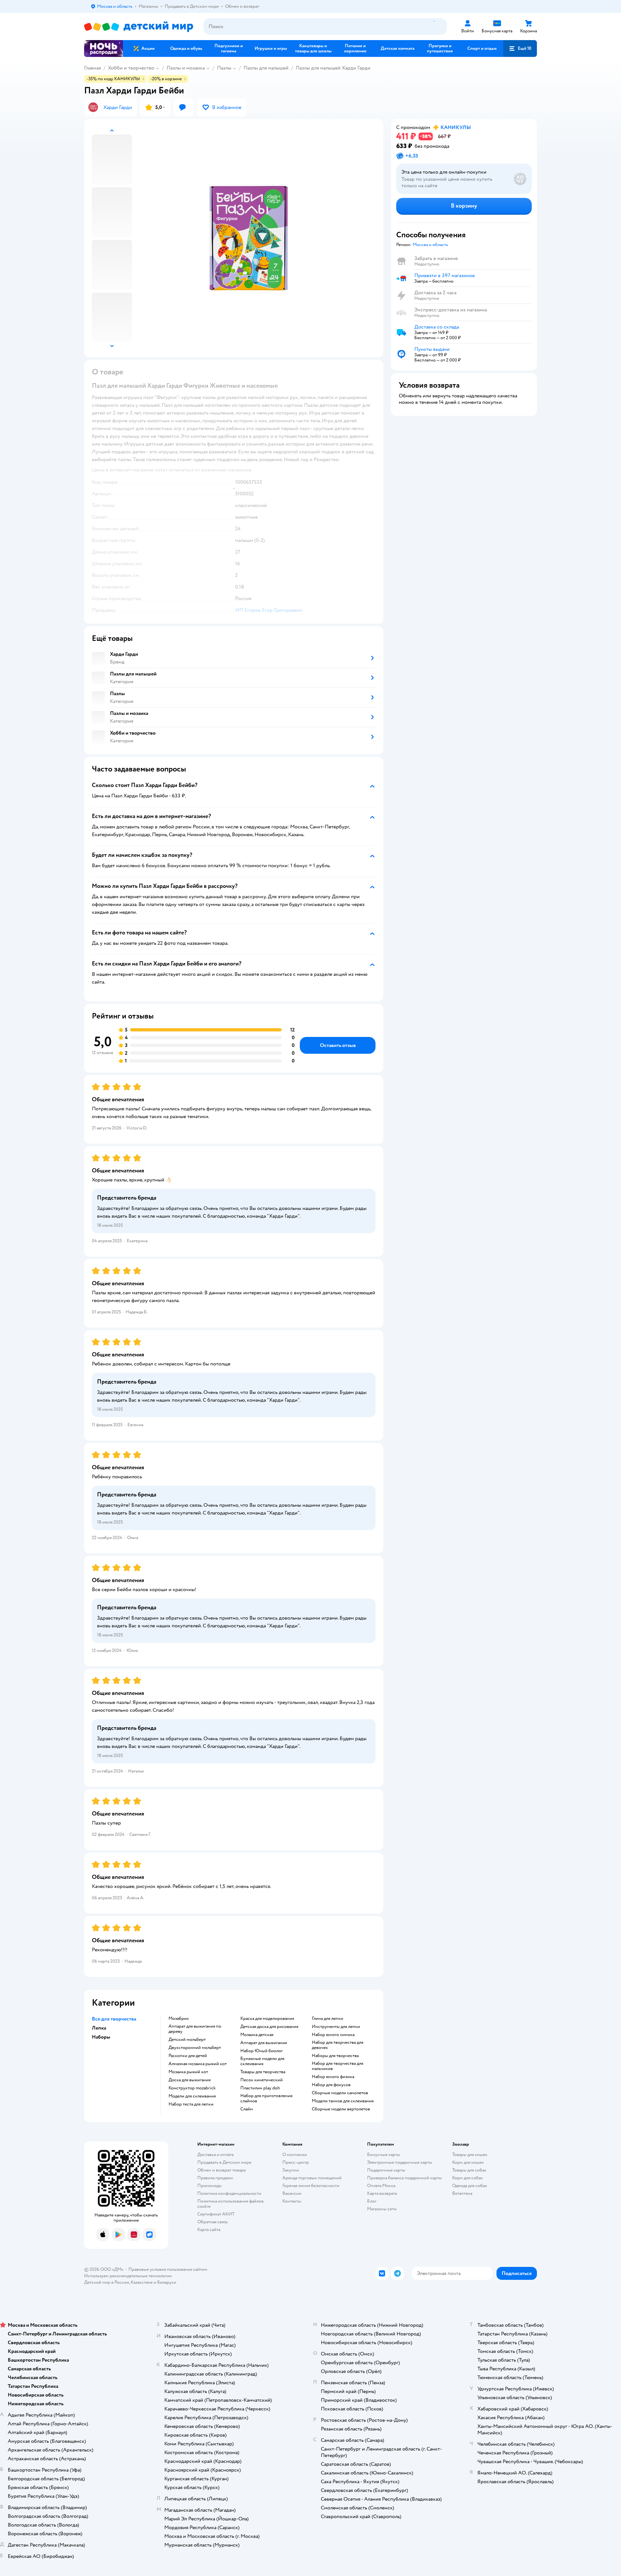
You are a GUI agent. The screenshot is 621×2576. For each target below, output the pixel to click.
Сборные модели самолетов (340, 2093)
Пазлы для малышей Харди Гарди (333, 68)
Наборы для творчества (335, 2056)
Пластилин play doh (260, 2088)
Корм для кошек (468, 2162)
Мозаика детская (257, 2035)
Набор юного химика (333, 2035)
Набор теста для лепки (191, 2104)
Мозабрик (179, 2019)
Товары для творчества (263, 2072)
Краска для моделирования (267, 2019)
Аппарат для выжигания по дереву (195, 2029)
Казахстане (142, 2282)
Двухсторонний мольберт (195, 2048)
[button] (520, 49)
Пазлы (224, 68)
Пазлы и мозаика (186, 68)
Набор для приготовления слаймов (266, 2098)
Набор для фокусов (331, 2085)
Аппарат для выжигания (264, 2043)
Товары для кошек (470, 2155)
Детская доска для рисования (269, 2027)
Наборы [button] (101, 2037)
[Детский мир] (139, 27)
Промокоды (209, 2186)
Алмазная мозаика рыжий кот (198, 2064)
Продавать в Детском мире (224, 2162)
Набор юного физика (333, 2077)
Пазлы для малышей (266, 68)
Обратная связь (212, 2222)
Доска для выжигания (190, 2080)
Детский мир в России (107, 2282)
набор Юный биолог (261, 2051)
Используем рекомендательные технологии (128, 2276)
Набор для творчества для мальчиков (338, 2066)
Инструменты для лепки (336, 2027)
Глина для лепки (327, 2019)
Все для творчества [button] (114, 2019)
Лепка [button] (99, 2028)
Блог (372, 2201)
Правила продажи (215, 2178)
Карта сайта (209, 2230)
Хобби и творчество (131, 68)
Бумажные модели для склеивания (262, 2061)
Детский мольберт (187, 2040)
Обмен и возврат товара (221, 2170)
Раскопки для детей (188, 2056)
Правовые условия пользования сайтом (168, 2269)
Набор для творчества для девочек (338, 2045)
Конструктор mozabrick (192, 2088)
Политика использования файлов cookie (230, 2204)
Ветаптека (462, 2193)
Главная (93, 68)
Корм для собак (468, 2178)
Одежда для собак (470, 2186)
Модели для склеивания (192, 2096)
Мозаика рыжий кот (188, 2072)
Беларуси (167, 2282)
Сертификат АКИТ (216, 2214)
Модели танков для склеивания (343, 2101)
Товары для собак (469, 2170)
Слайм (247, 2109)
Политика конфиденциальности (229, 2193)
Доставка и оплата (215, 2155)
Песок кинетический (261, 2080)
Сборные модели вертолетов (341, 2109)
